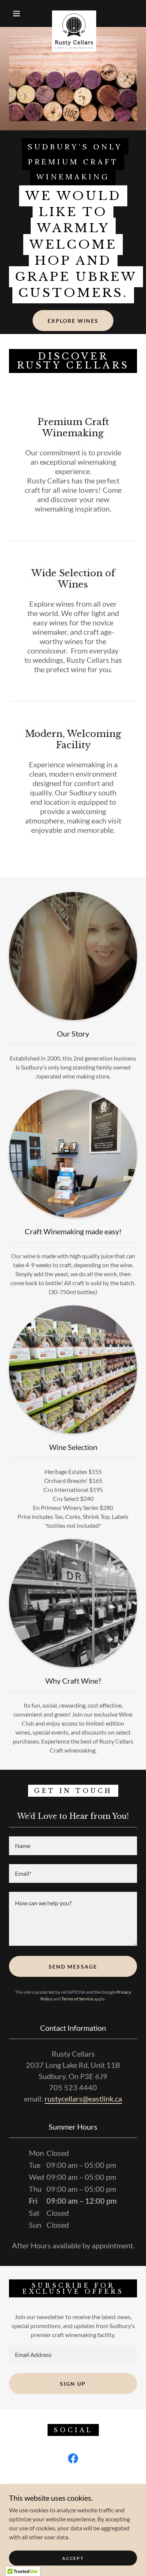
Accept (73, 2558)
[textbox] (73, 1846)
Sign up (73, 2384)
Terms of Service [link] (77, 1999)
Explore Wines (73, 321)
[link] (74, 13)
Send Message (73, 1967)
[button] (16, 13)
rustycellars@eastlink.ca (83, 2099)
